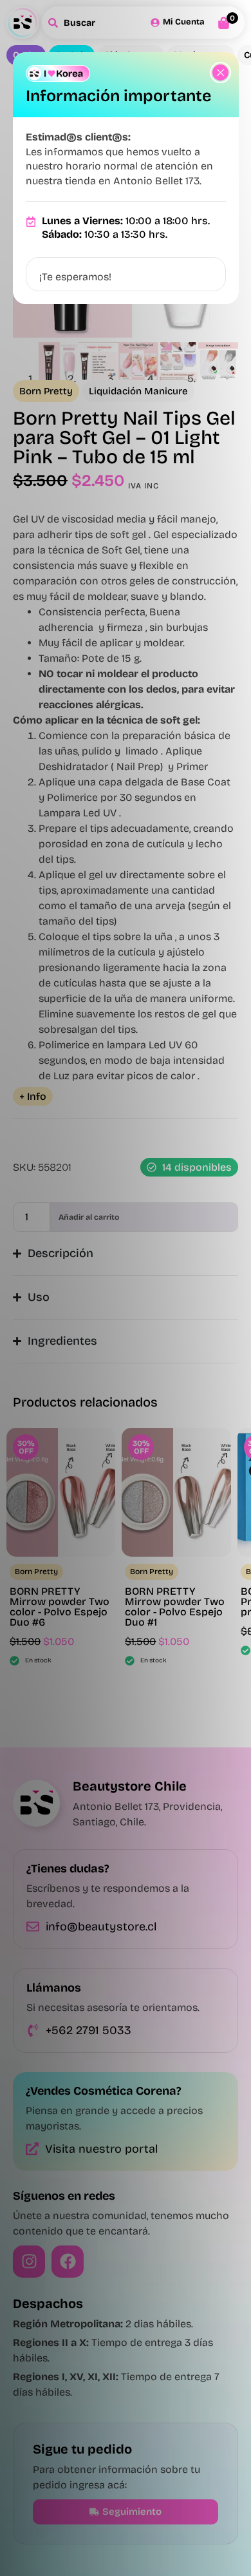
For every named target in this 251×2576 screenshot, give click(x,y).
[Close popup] (220, 72)
